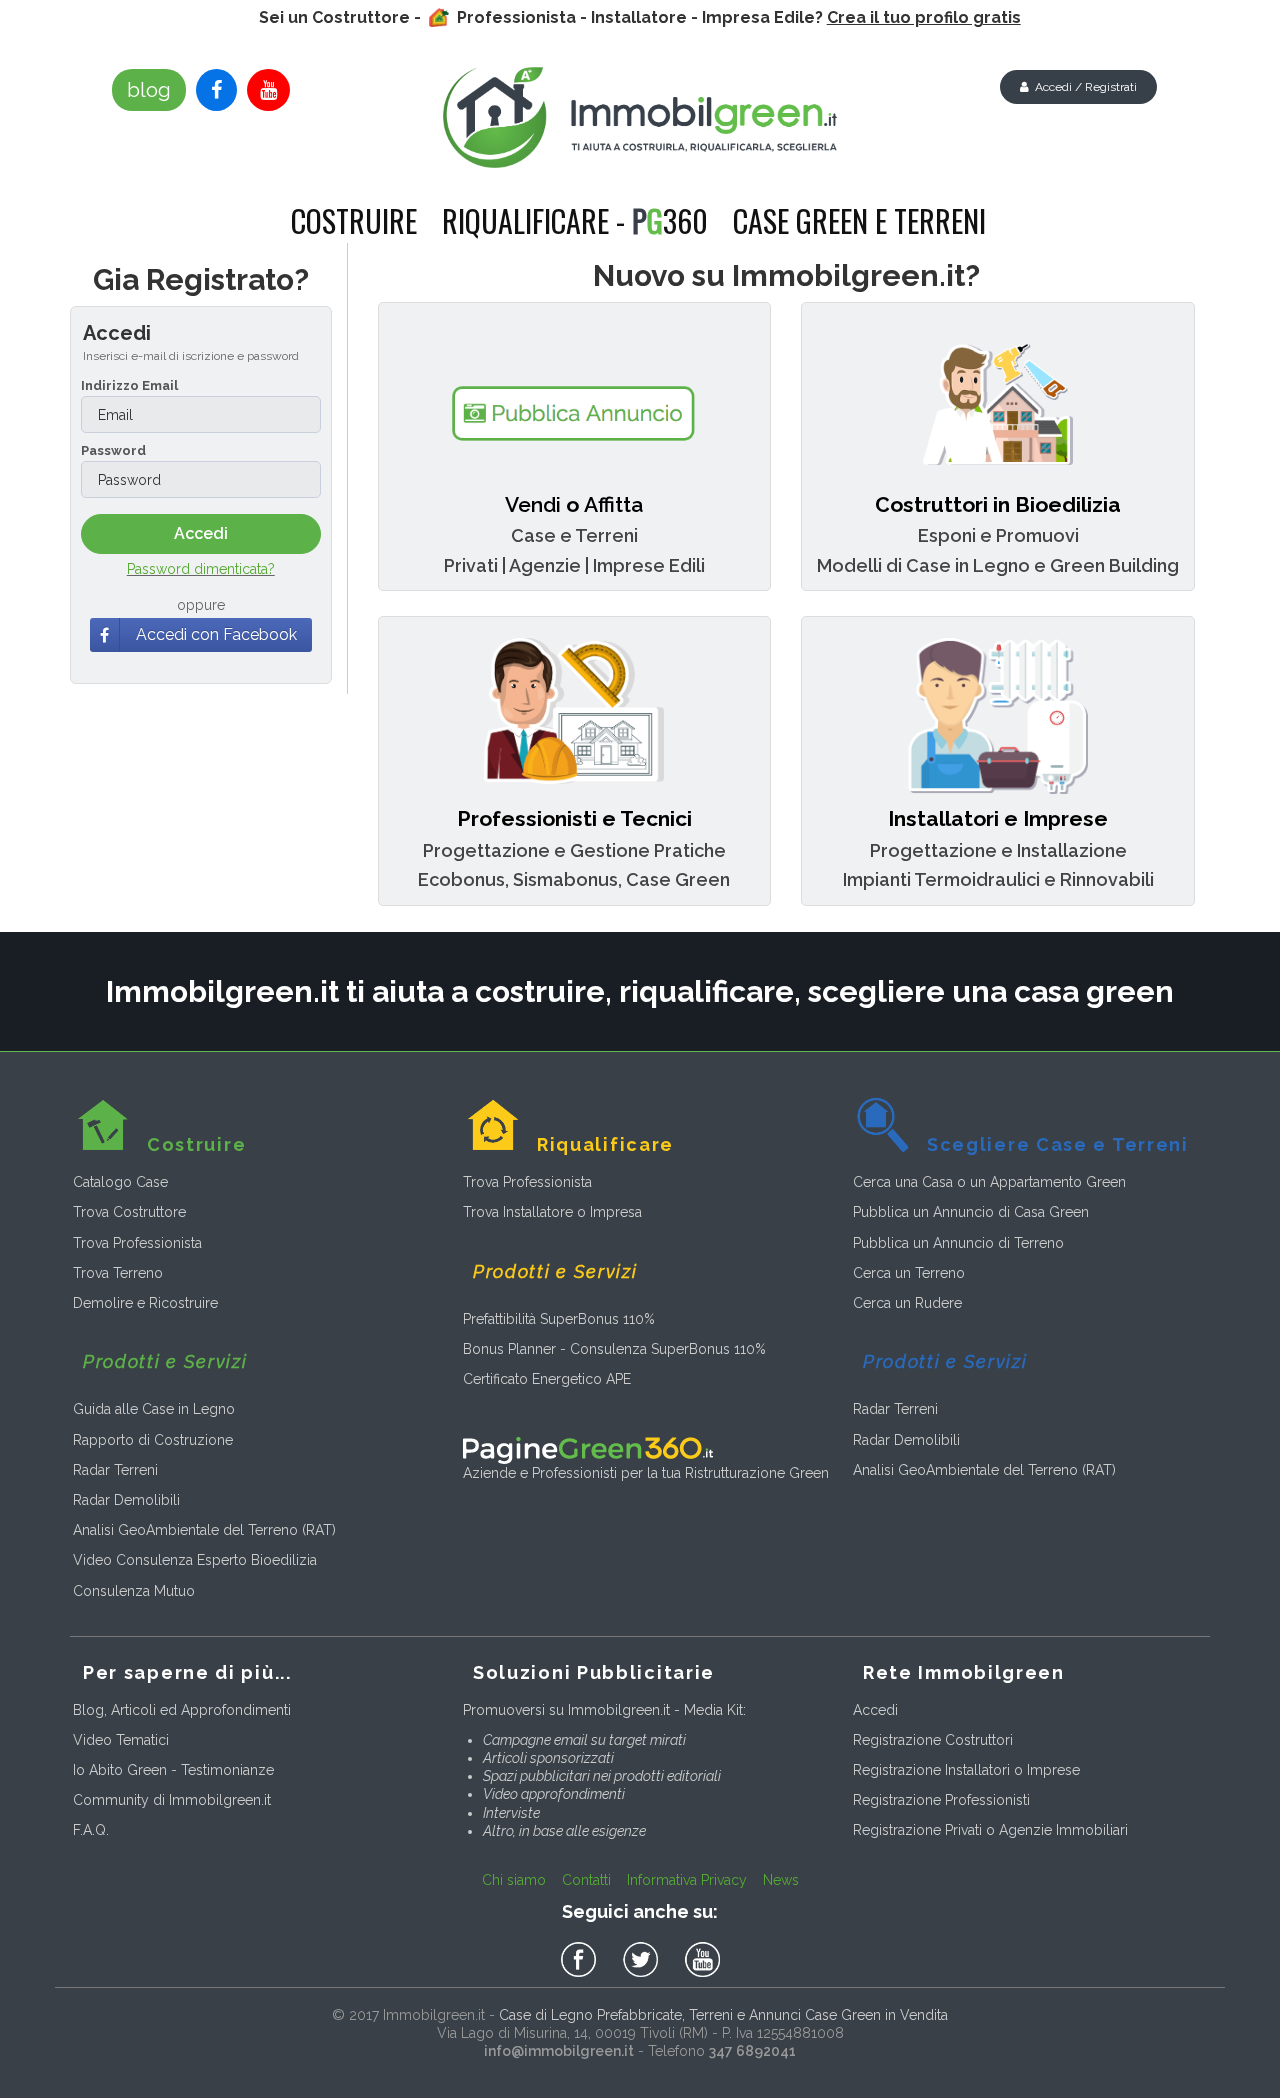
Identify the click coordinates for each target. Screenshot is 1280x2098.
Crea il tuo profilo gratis (924, 17)
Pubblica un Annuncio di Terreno (958, 1243)
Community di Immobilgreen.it (172, 1800)
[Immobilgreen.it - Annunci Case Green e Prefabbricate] (640, 117)
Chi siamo (514, 1880)
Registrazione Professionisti (941, 1800)
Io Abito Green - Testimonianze (173, 1770)
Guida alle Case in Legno (154, 1409)
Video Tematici (121, 1740)
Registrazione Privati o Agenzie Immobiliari (990, 1830)
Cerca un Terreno (909, 1273)
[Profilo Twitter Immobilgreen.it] (644, 1960)
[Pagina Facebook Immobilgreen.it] (216, 90)
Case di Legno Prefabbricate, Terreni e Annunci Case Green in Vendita (723, 2015)
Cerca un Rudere (907, 1303)
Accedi (875, 1710)
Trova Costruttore (129, 1212)
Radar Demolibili (126, 1500)
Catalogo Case (120, 1182)
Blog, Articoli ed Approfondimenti (182, 1710)
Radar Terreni (115, 1470)
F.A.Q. (91, 1830)
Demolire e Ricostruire (145, 1303)
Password (113, 450)
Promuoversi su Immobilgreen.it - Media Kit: (604, 1710)
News (781, 1880)
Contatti (586, 1880)
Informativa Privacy (687, 1880)
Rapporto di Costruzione (153, 1440)
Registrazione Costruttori (933, 1740)
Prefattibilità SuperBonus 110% (559, 1319)
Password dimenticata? (201, 569)
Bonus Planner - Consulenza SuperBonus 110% (614, 1349)
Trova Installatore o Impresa (552, 1212)
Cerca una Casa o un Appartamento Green (989, 1182)
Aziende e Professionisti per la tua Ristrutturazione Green (646, 1473)
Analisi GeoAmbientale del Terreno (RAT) (204, 1530)
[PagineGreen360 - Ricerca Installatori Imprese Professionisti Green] (588, 1449)
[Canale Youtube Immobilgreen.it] (268, 90)
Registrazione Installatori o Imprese (966, 1770)
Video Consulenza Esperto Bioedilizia (195, 1560)
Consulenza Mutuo (134, 1591)
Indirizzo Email (129, 385)
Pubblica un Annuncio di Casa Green (971, 1212)
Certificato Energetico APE (547, 1379)
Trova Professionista (137, 1243)
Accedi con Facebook (216, 634)
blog (149, 90)
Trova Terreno (118, 1273)
